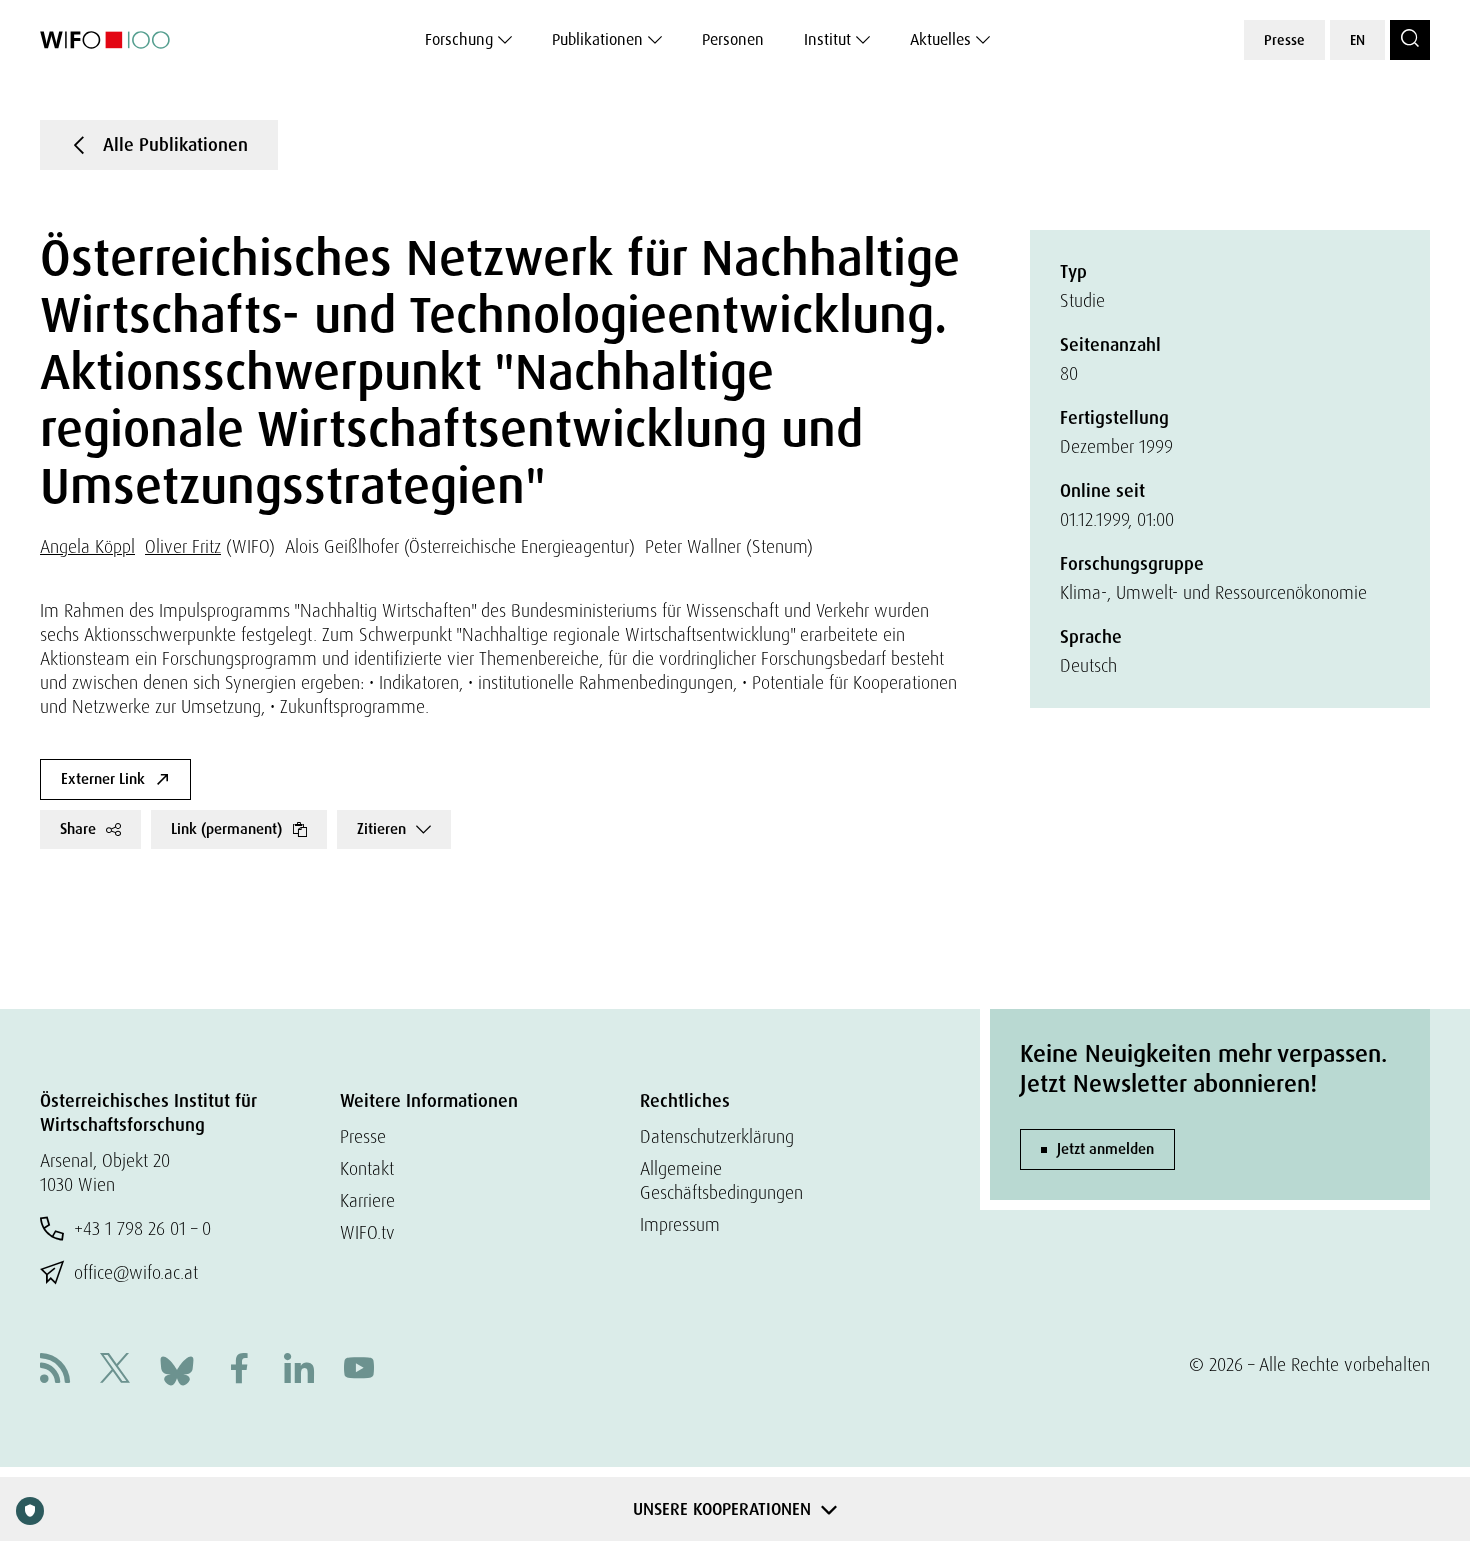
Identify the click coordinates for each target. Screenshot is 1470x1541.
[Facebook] (239, 1370)
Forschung (459, 39)
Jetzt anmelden (1105, 1149)
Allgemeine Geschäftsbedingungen (721, 1180)
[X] (115, 1370)
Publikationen (597, 39)
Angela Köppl (87, 546)
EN (1357, 40)
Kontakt (367, 1168)
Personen (733, 39)
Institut (827, 39)
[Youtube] (359, 1370)
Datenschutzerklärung (717, 1136)
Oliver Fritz (183, 546)
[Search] (1410, 40)
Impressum (680, 1224)
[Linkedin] (299, 1370)
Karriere (367, 1200)
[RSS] (55, 1370)
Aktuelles (940, 39)
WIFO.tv (367, 1232)
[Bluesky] (177, 1368)
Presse (1284, 40)
